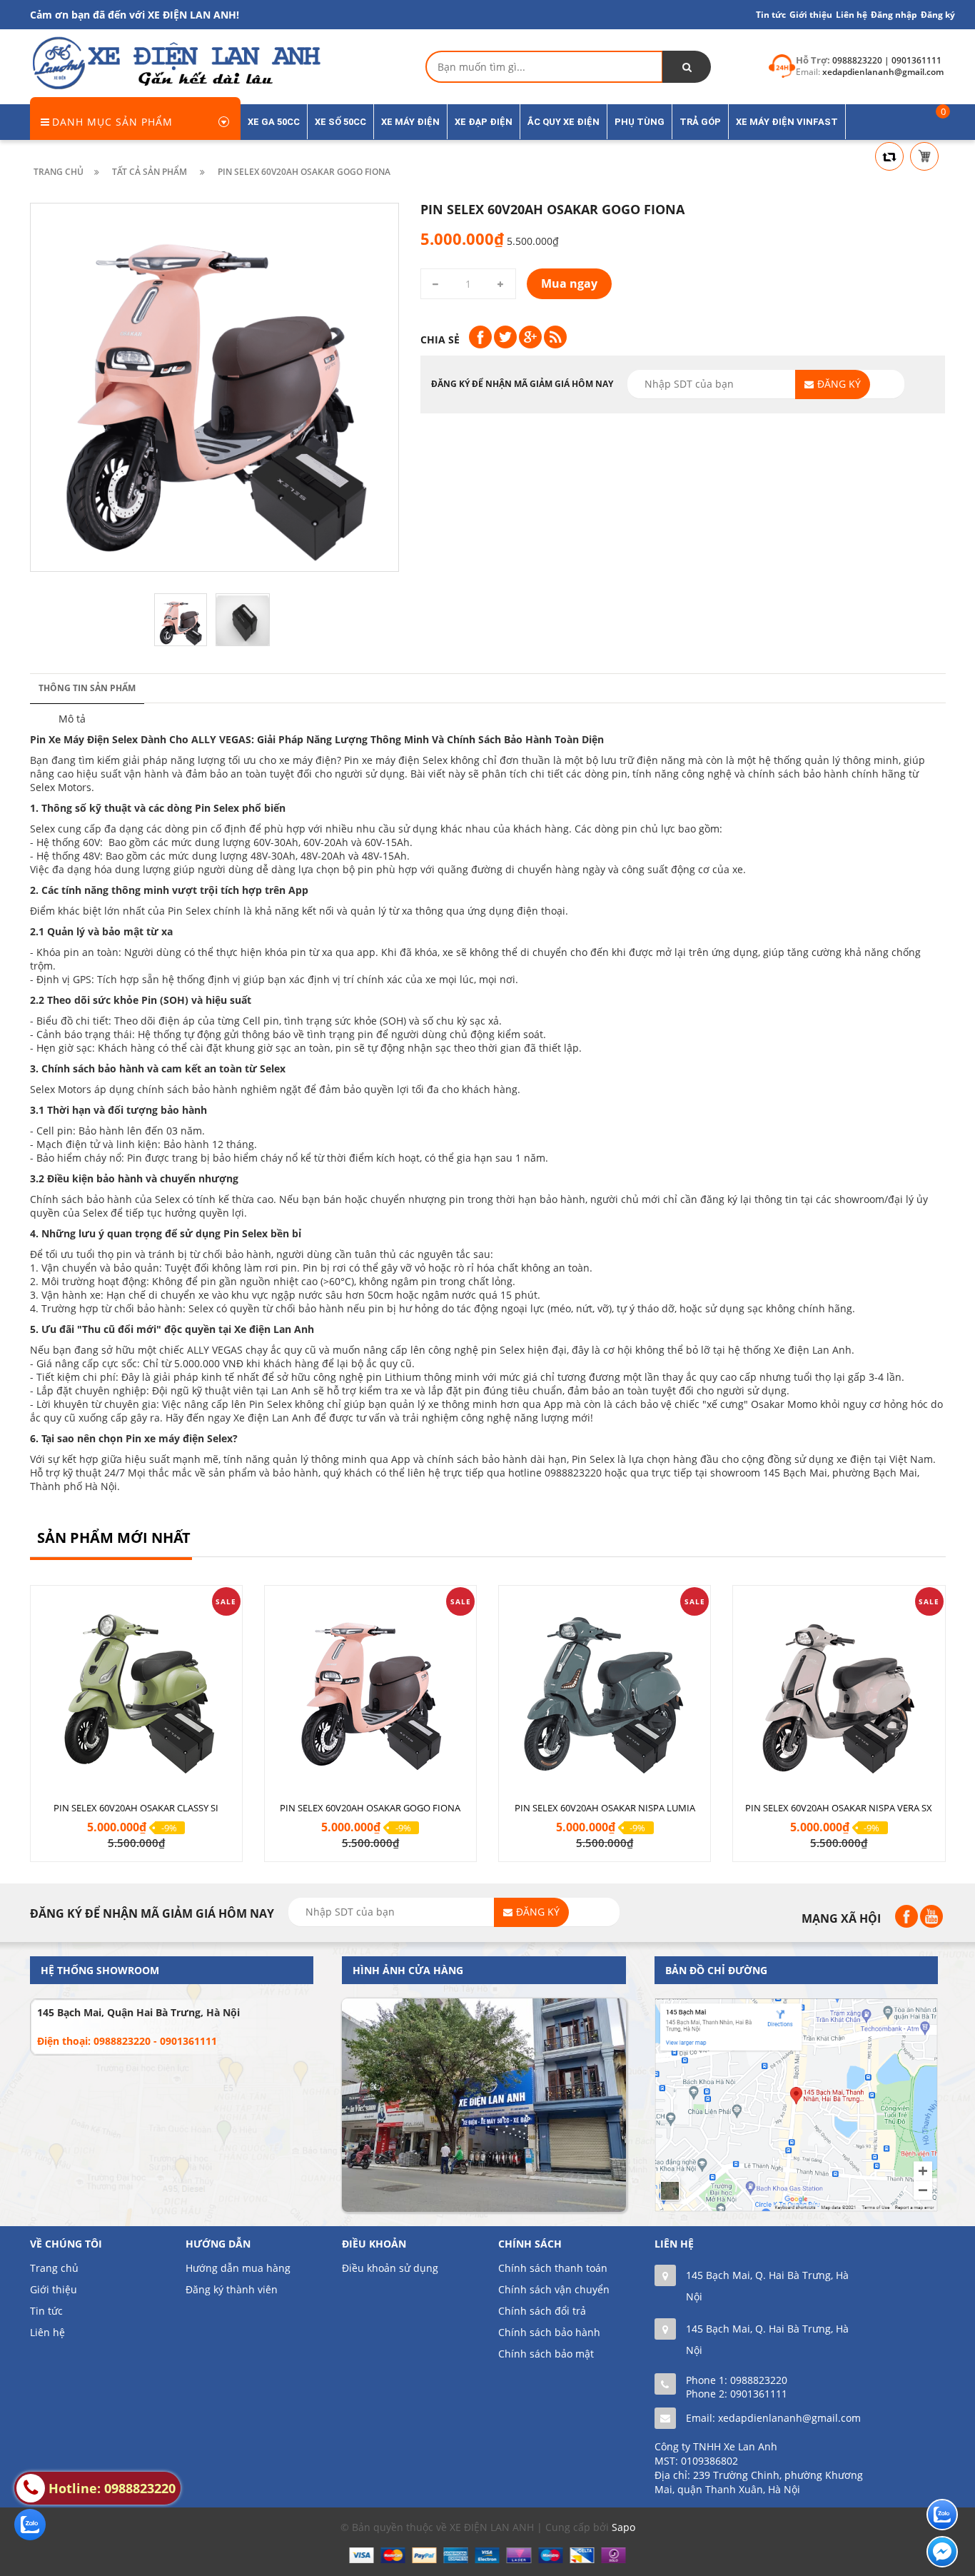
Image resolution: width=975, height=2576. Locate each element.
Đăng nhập (894, 15)
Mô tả (72, 719)
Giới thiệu (811, 15)
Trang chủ (54, 2268)
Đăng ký (938, 15)
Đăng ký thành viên (232, 2289)
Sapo (623, 2527)
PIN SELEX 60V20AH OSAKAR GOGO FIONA (370, 1808)
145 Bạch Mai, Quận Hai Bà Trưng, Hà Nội (138, 2012)
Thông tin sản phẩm (87, 688)
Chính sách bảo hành (549, 2332)
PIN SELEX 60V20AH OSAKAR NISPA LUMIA (605, 1808)
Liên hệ (852, 15)
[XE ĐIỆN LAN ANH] (176, 62)
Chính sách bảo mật (546, 2354)
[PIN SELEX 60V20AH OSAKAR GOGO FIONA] (370, 1689)
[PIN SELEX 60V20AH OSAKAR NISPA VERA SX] (839, 1689)
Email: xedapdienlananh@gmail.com (773, 2418)
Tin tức (771, 15)
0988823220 (759, 2380)
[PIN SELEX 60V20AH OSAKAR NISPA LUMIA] (605, 1689)
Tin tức (46, 2311)
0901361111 (759, 2394)
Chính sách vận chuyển (554, 2289)
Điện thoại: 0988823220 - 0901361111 (127, 2041)
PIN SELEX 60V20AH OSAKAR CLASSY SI (136, 1808)
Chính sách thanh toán (553, 2268)
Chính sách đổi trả (542, 2311)
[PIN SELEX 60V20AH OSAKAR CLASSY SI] (136, 1689)
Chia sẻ (440, 339)
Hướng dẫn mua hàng (238, 2268)
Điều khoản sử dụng (390, 2268)
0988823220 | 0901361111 (887, 60)
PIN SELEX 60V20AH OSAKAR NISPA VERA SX (839, 1808)
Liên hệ (47, 2332)
